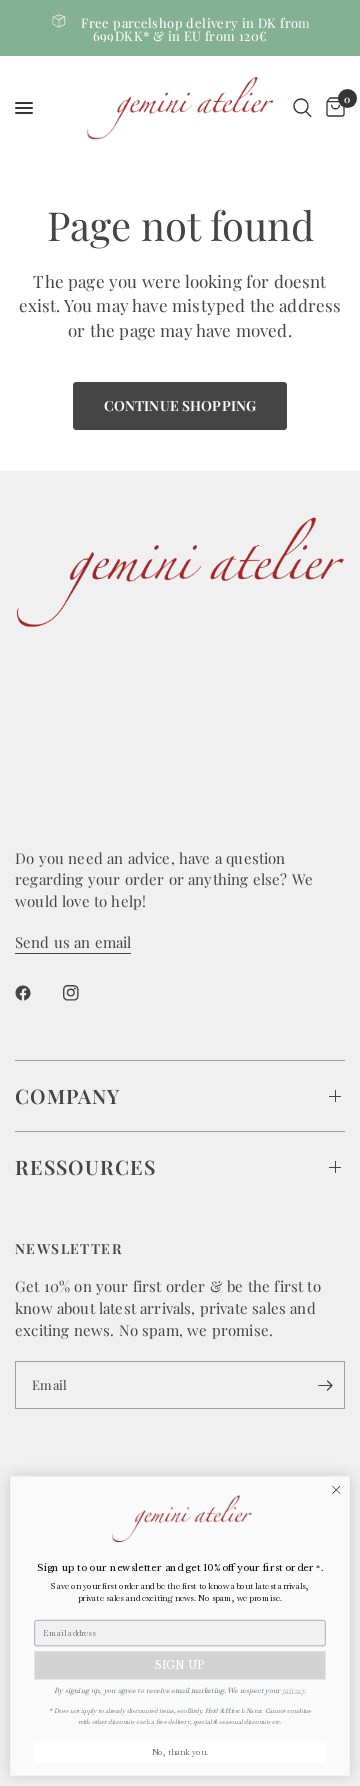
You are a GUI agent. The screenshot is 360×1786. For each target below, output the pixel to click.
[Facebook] (37, 993)
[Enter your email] (325, 1385)
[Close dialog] (336, 1490)
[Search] (302, 108)
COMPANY (67, 1095)
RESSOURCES (85, 1166)
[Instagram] (85, 993)
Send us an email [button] (73, 942)
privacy (293, 1689)
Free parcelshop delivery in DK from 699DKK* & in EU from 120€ (196, 29)
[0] (332, 108)
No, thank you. (180, 1752)
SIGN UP (179, 1665)
